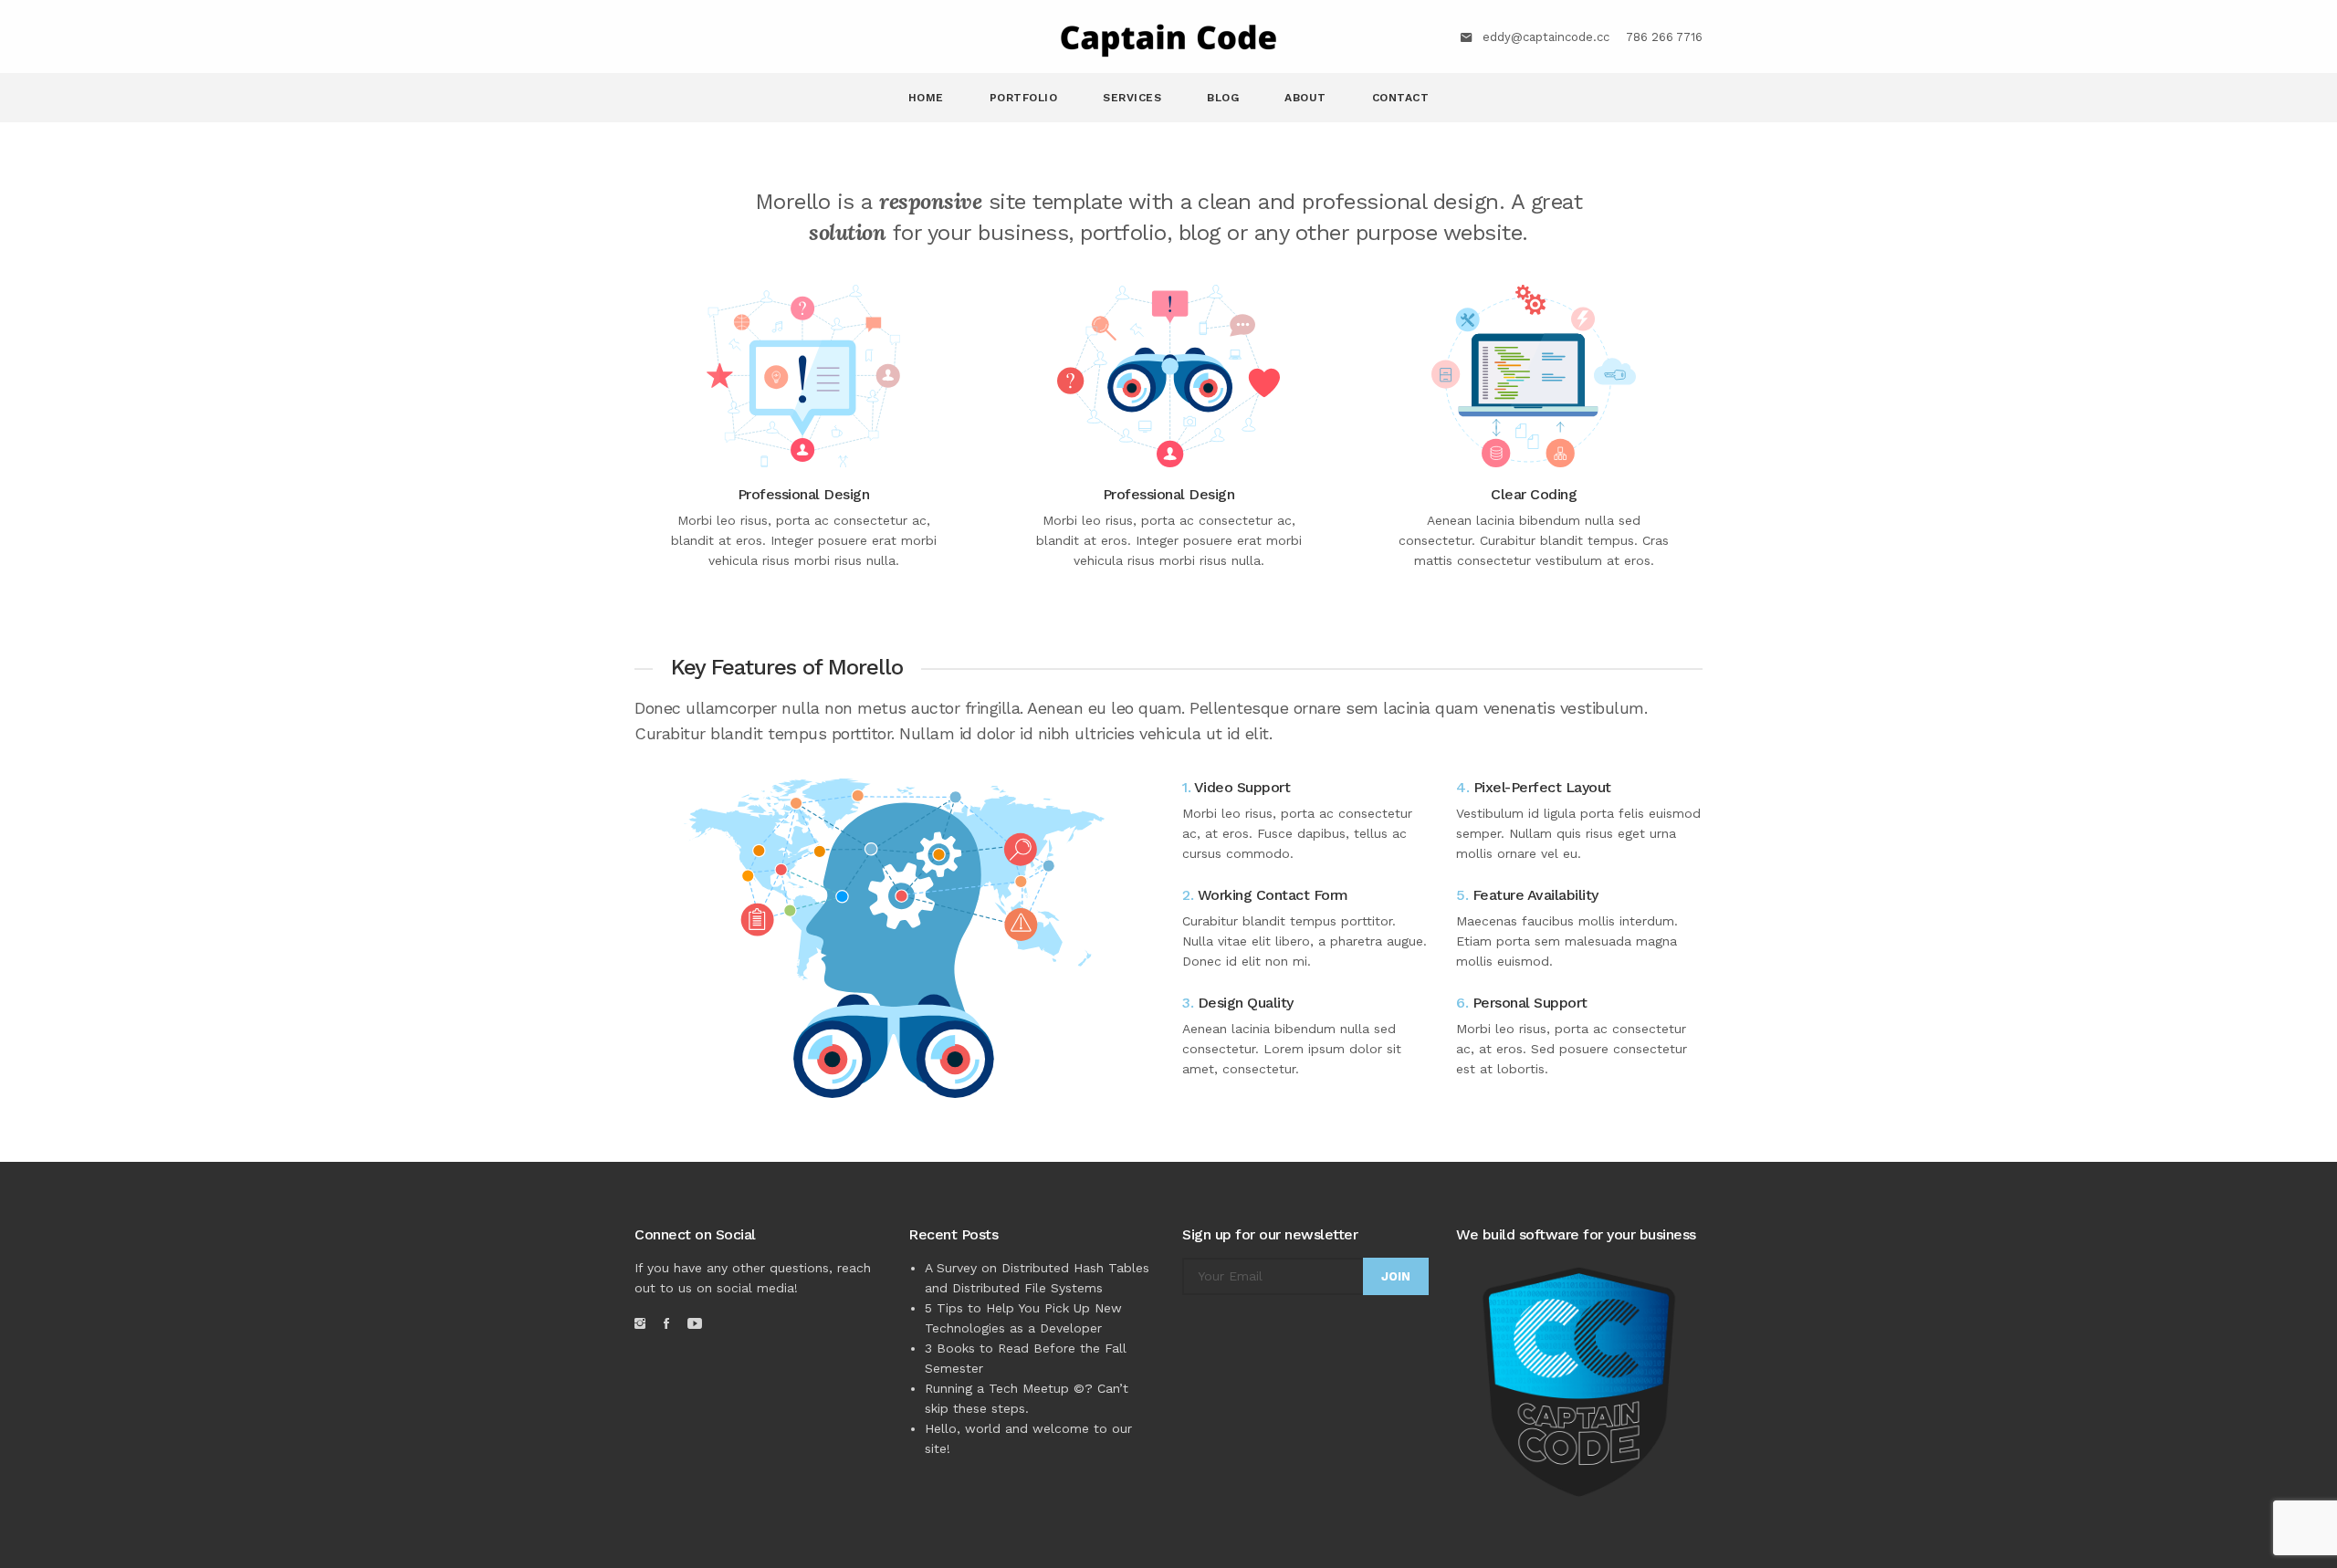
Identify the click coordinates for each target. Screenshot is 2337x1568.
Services (1132, 98)
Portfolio (1024, 98)
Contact (1401, 98)
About (1305, 98)
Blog (1223, 98)
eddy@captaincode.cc (1546, 37)
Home (926, 98)
